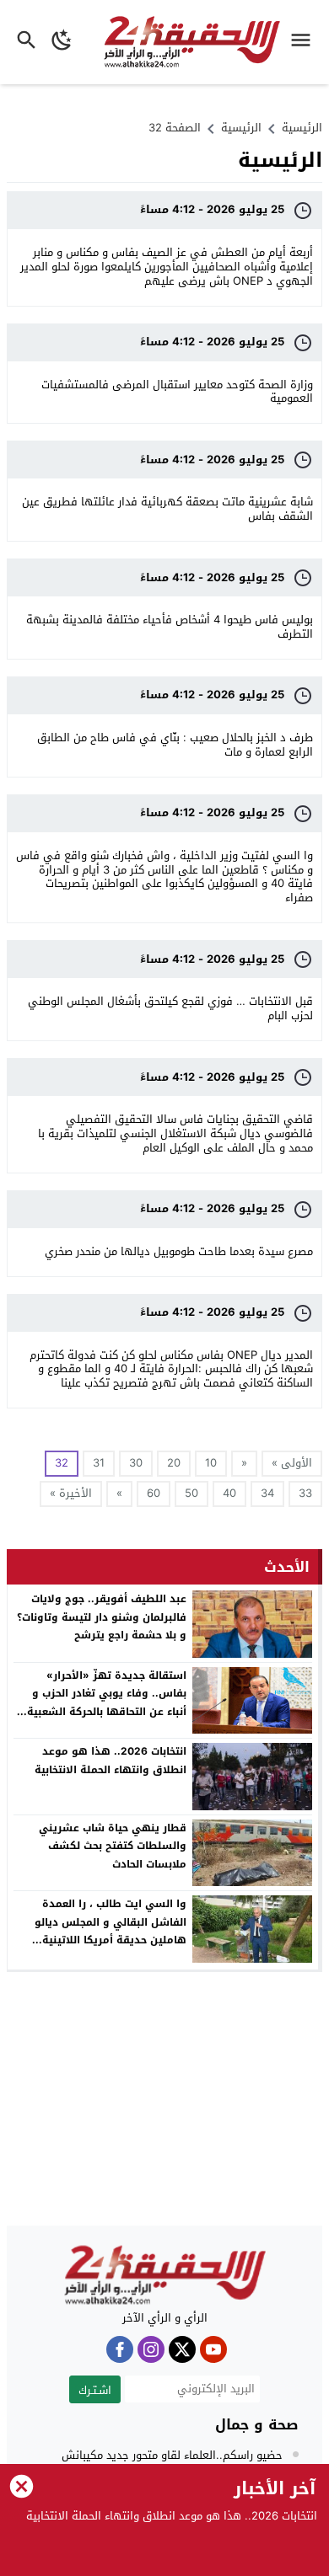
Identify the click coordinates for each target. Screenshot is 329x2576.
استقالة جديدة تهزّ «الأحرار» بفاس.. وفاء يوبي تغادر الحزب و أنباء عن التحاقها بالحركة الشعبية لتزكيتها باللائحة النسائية (107, 1703)
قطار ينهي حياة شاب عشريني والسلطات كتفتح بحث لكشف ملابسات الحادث (113, 1846)
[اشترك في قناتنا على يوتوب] (213, 2349)
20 (174, 1463)
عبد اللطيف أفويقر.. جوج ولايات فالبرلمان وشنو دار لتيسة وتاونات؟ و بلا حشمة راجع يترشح (102, 1617)
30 (136, 1463)
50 (191, 1493)
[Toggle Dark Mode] (62, 42)
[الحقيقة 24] (165, 2275)
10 (211, 1463)
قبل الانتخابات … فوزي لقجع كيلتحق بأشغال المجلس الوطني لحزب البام (170, 1008)
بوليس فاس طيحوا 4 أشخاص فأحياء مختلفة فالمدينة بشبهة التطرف (170, 627)
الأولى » (292, 1463)
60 (154, 1493)
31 (99, 1463)
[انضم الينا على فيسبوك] (120, 2349)
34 (267, 1493)
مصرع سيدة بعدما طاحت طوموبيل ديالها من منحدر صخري (179, 1251)
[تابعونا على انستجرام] (151, 2349)
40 (229, 1493)
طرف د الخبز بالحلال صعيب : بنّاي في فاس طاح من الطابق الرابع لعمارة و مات (175, 745)
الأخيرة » (71, 1493)
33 (305, 1493)
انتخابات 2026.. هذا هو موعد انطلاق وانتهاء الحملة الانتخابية (111, 1761)
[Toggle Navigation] (305, 42)
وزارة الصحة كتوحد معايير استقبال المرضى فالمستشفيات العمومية (177, 392)
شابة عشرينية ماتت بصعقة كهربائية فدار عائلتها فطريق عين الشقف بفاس (167, 509)
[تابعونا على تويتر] (182, 2349)
